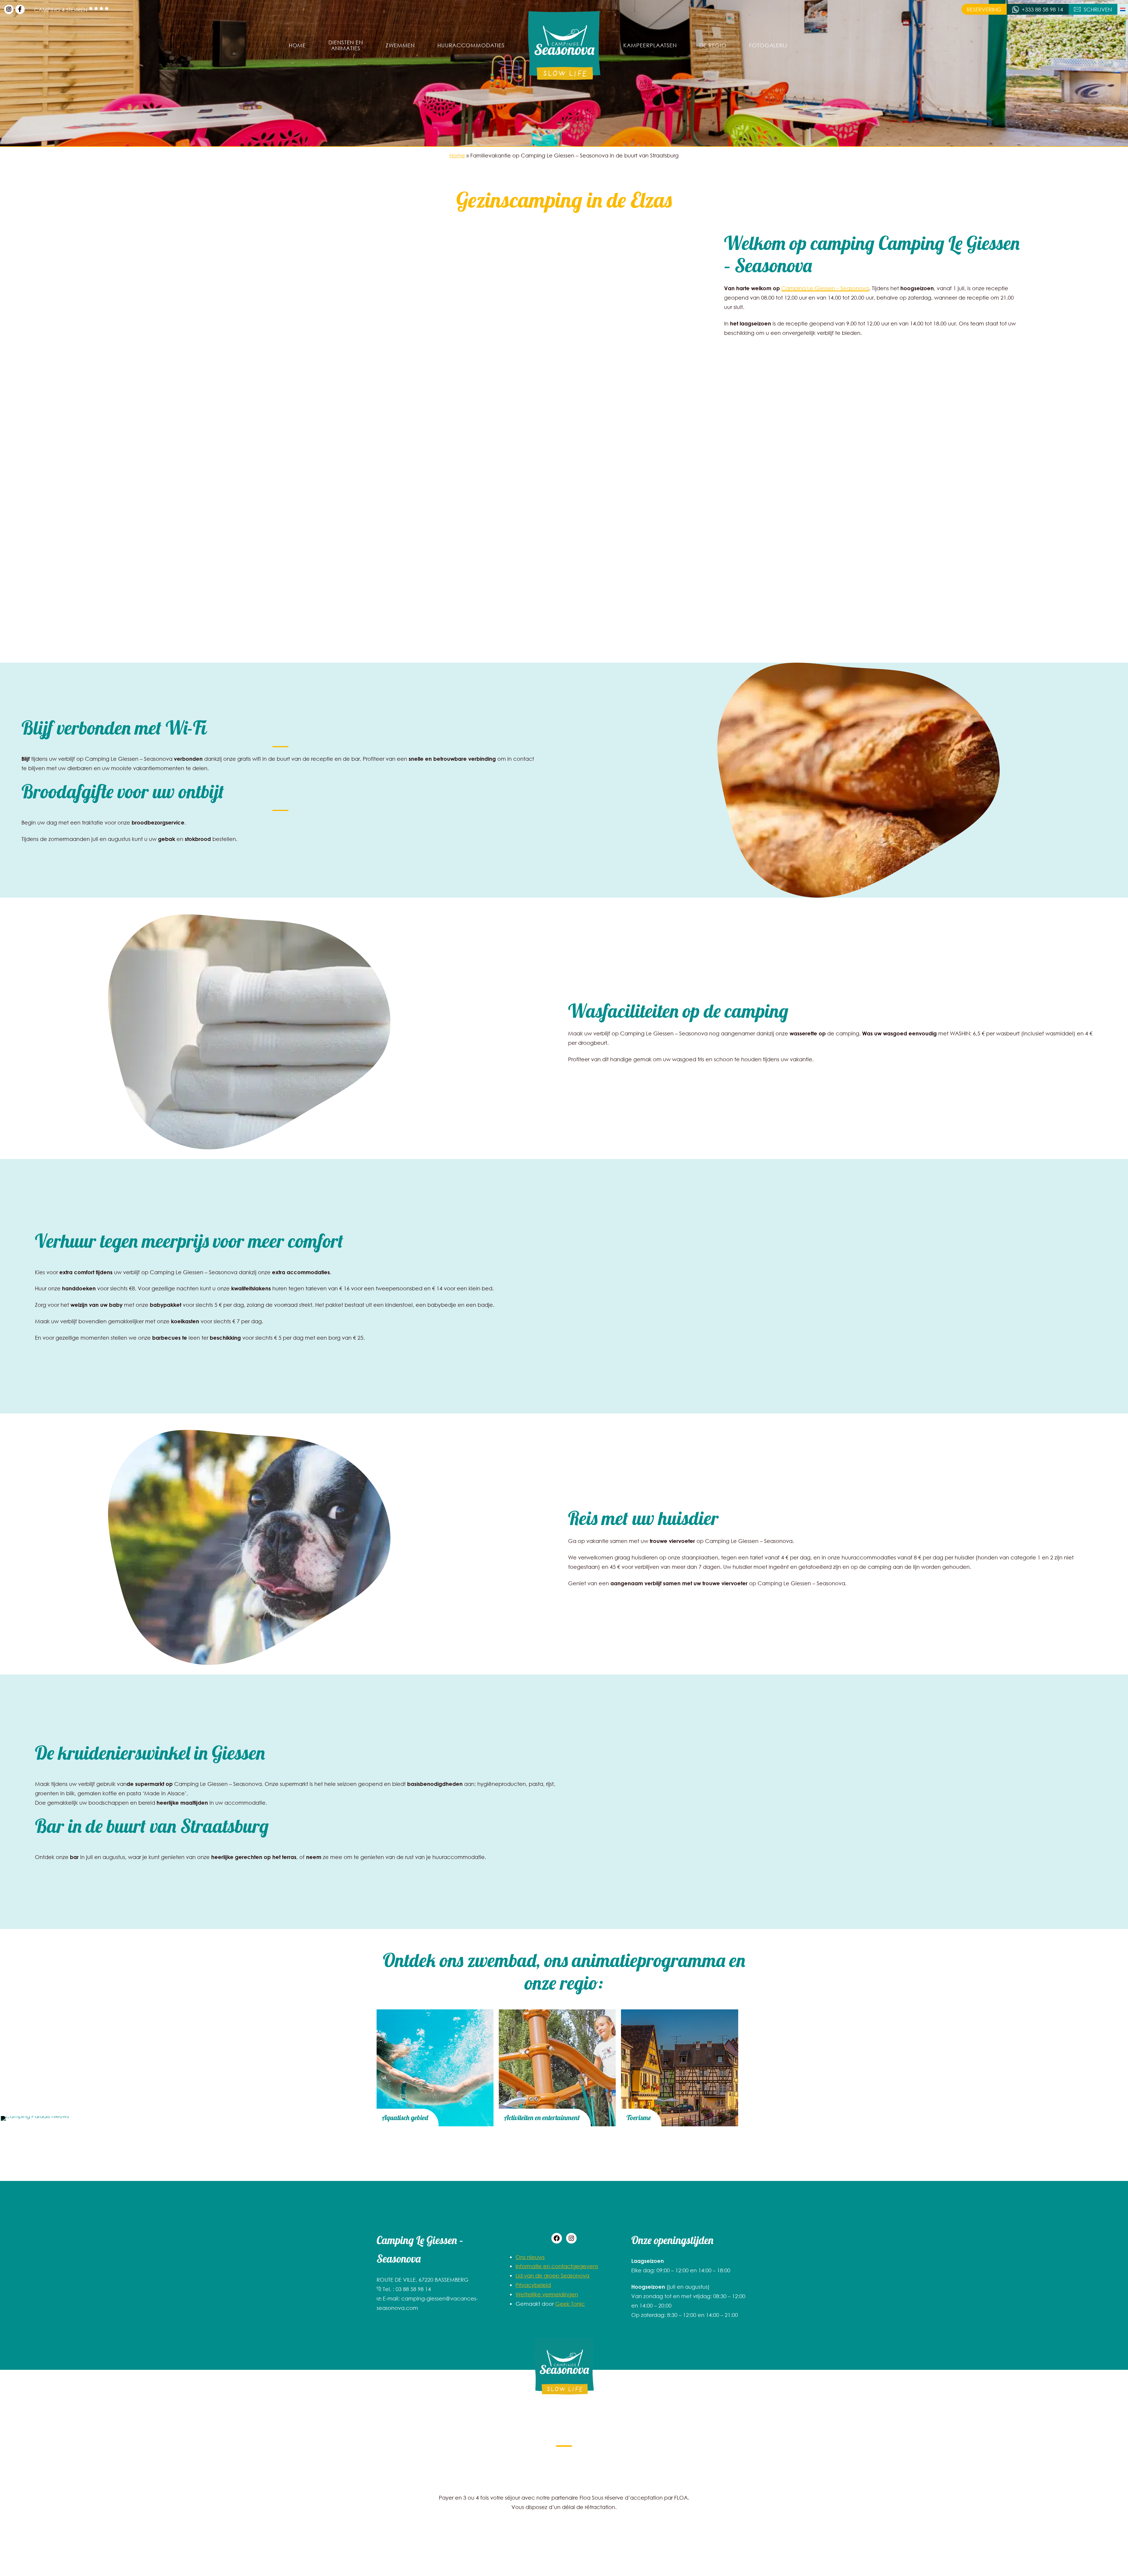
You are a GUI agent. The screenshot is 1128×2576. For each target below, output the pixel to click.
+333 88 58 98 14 (1042, 9)
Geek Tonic (570, 2304)
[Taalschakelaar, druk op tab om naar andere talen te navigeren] (1123, 9)
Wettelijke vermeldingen (547, 2294)
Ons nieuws (530, 2257)
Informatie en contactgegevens (557, 2266)
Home (457, 155)
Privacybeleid (533, 2285)
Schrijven (1098, 9)
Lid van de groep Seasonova (552, 2276)
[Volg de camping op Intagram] (9, 9)
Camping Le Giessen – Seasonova (825, 288)
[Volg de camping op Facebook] (20, 9)
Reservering (984, 9)
